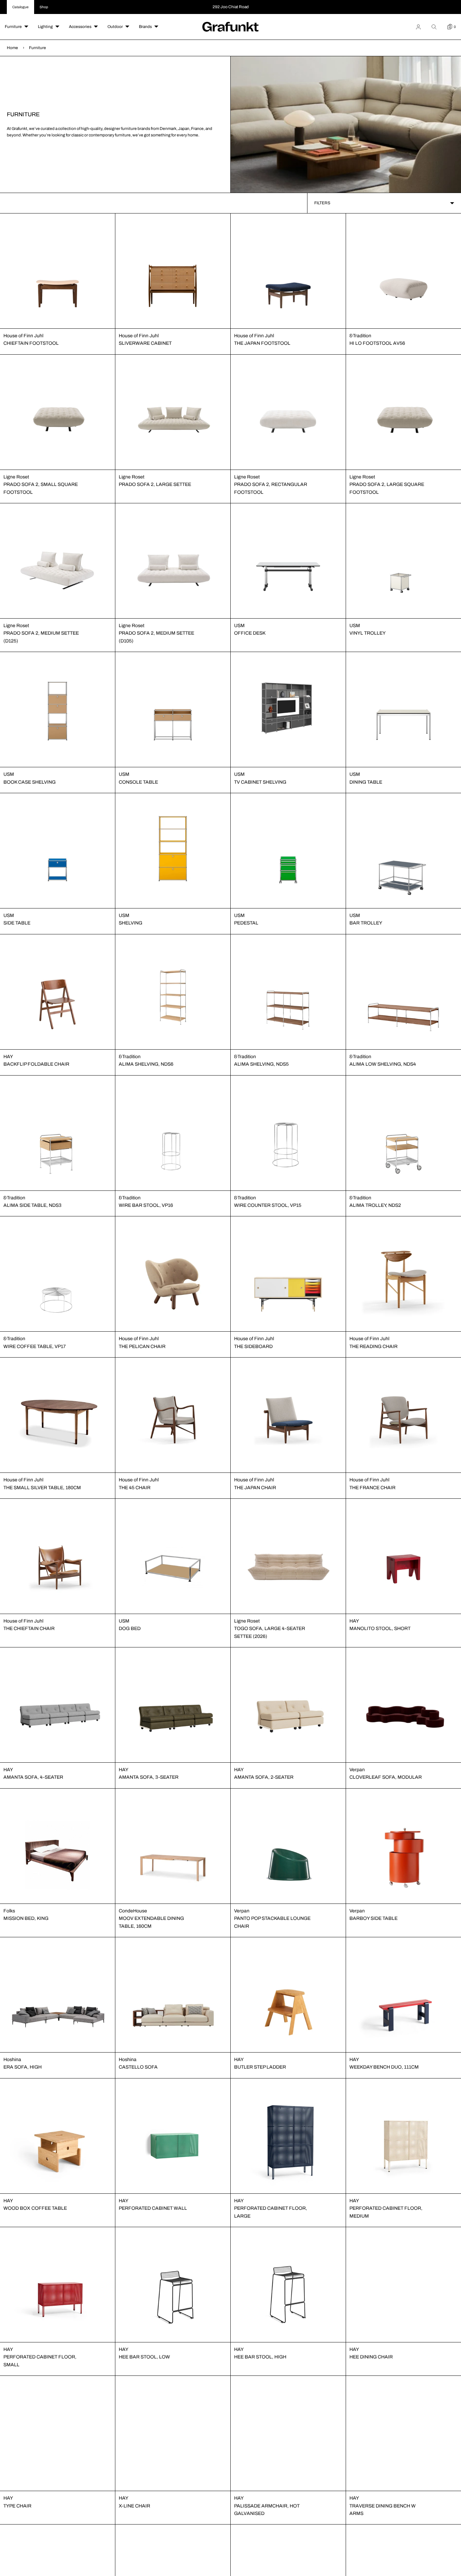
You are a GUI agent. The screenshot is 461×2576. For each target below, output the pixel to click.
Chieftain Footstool (31, 343)
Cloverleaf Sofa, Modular (386, 1777)
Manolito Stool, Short (380, 1628)
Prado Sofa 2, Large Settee (155, 484)
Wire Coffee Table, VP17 (35, 1346)
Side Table (17, 923)
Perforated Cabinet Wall (153, 2208)
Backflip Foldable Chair (36, 1064)
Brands (145, 27)
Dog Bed (130, 1628)
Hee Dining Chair (371, 2357)
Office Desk (250, 633)
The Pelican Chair (142, 1346)
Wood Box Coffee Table (35, 2208)
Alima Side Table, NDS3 (32, 1205)
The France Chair (372, 1488)
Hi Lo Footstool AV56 (377, 343)
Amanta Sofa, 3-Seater (149, 1777)
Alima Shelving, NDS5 (261, 1064)
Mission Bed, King (26, 1918)
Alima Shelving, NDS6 (146, 1064)
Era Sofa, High (23, 2067)
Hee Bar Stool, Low (144, 2357)
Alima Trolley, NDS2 (375, 1205)
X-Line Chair (134, 2506)
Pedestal (246, 923)
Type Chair (17, 2506)
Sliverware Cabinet (145, 343)
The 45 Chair (135, 1488)
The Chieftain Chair (29, 1628)
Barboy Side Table (373, 1918)
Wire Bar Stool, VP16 (146, 1205)
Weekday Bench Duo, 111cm (384, 2067)
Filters (322, 203)
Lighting (45, 27)
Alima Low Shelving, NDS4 (383, 1064)
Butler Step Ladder (260, 2067)
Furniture (13, 27)
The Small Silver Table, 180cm (42, 1488)
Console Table (138, 782)
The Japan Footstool (262, 343)
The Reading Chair (373, 1346)
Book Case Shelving (30, 782)
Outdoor (115, 27)
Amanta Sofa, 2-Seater (264, 1777)
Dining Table (366, 782)
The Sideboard (253, 1346)
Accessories (80, 27)
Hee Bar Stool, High (260, 2357)
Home (12, 48)
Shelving (131, 923)
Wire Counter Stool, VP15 (268, 1205)
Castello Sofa (138, 2067)
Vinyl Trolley (368, 633)
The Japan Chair (255, 1488)
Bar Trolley (366, 923)
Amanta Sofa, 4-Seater (33, 1777)
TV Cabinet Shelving (260, 782)
